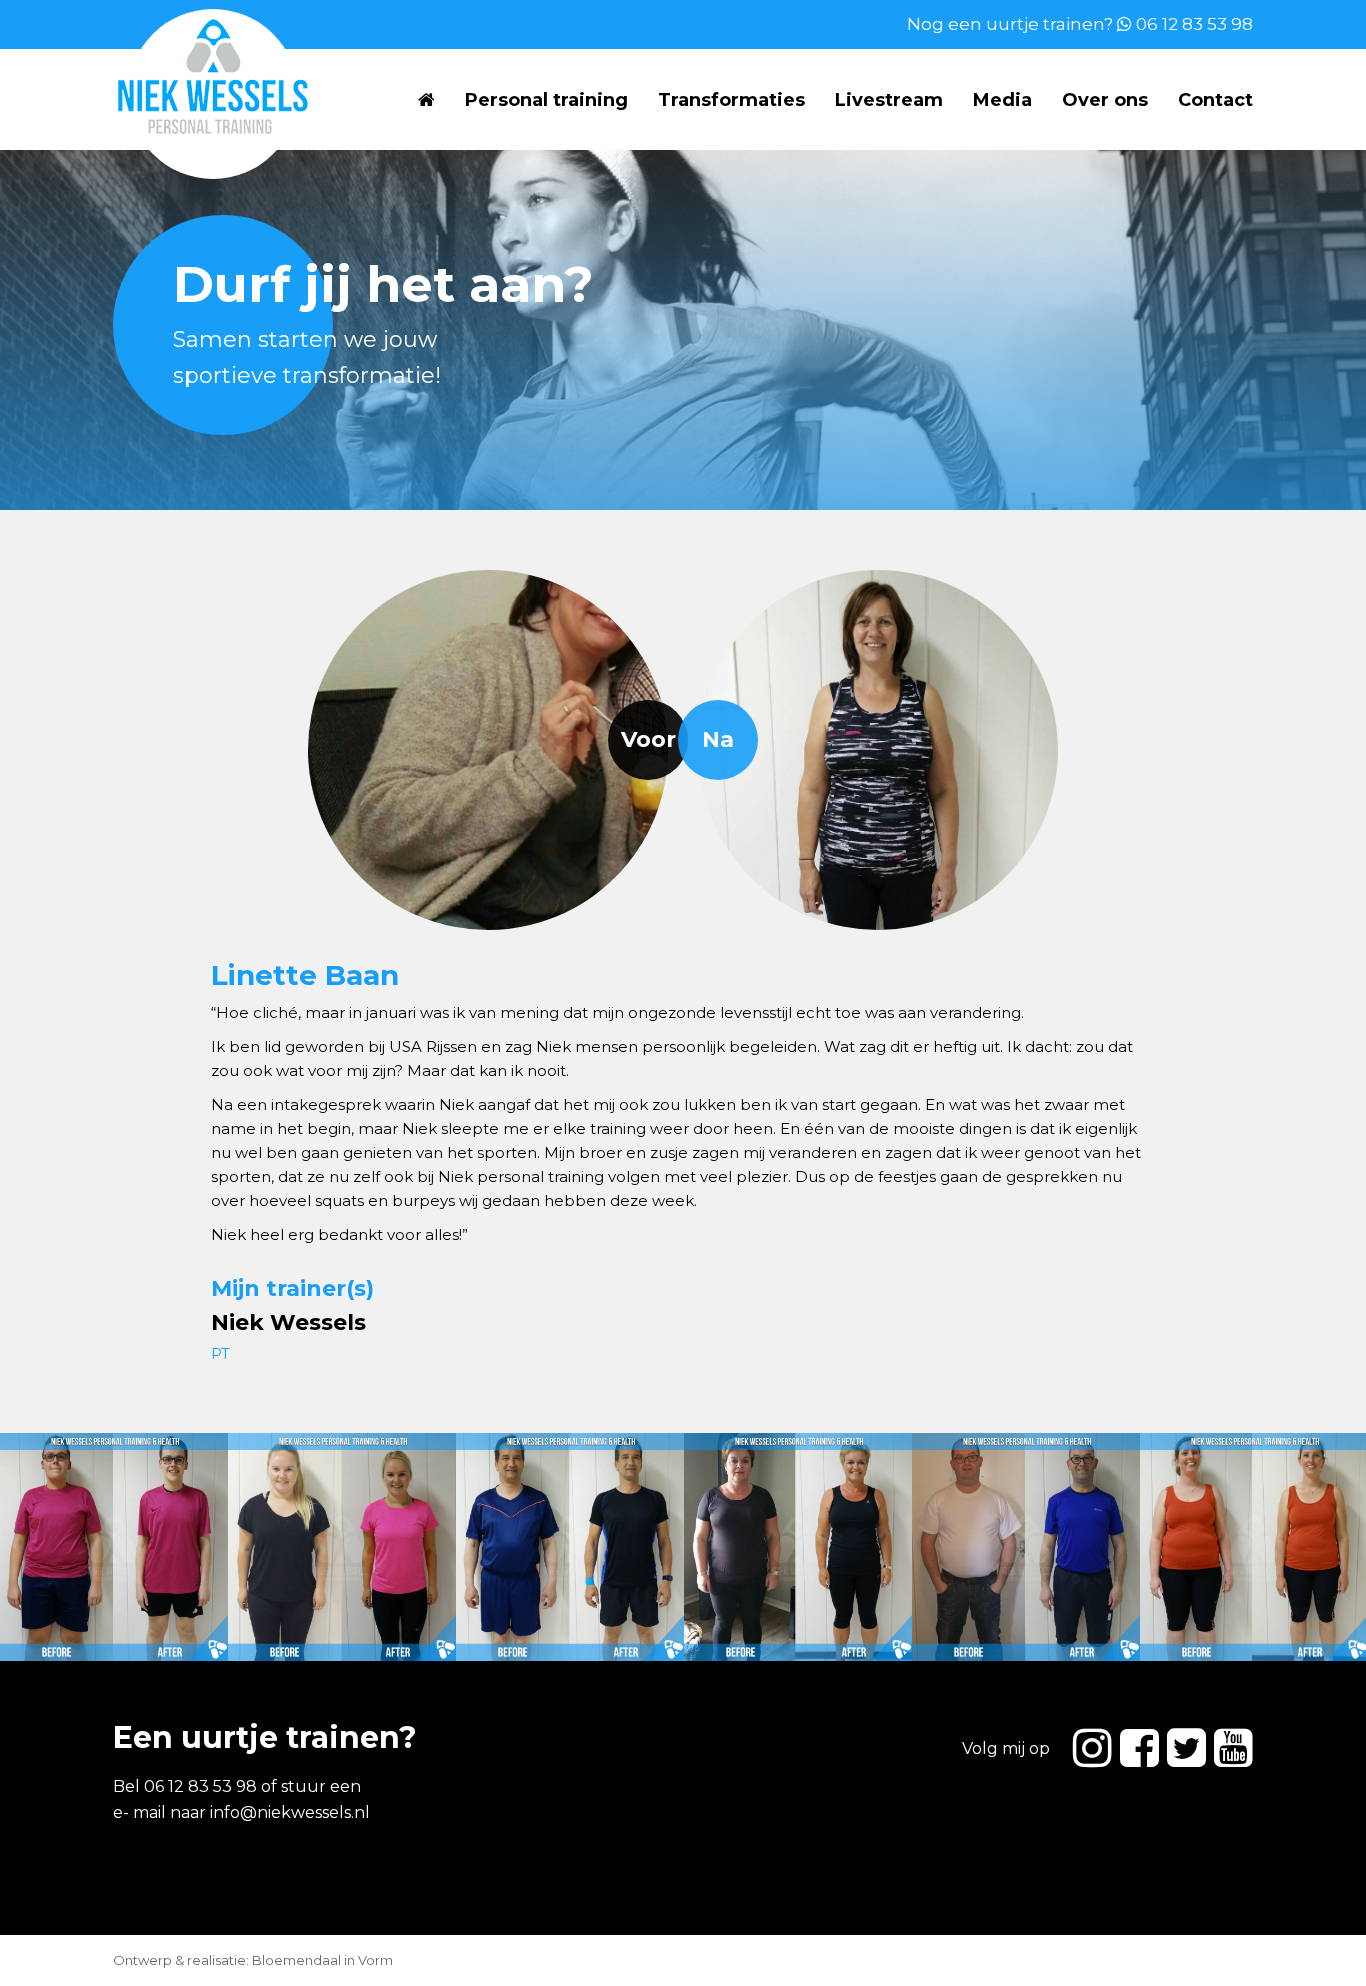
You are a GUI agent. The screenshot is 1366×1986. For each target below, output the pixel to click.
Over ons (1105, 100)
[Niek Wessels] (203, 76)
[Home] (426, 100)
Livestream (889, 100)
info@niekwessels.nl (290, 1812)
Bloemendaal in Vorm (322, 1960)
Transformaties (731, 100)
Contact (1215, 100)
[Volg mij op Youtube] (1233, 1747)
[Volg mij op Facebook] (1139, 1747)
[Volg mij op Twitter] (1186, 1747)
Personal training (546, 100)
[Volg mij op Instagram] (1092, 1747)
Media (1002, 100)
